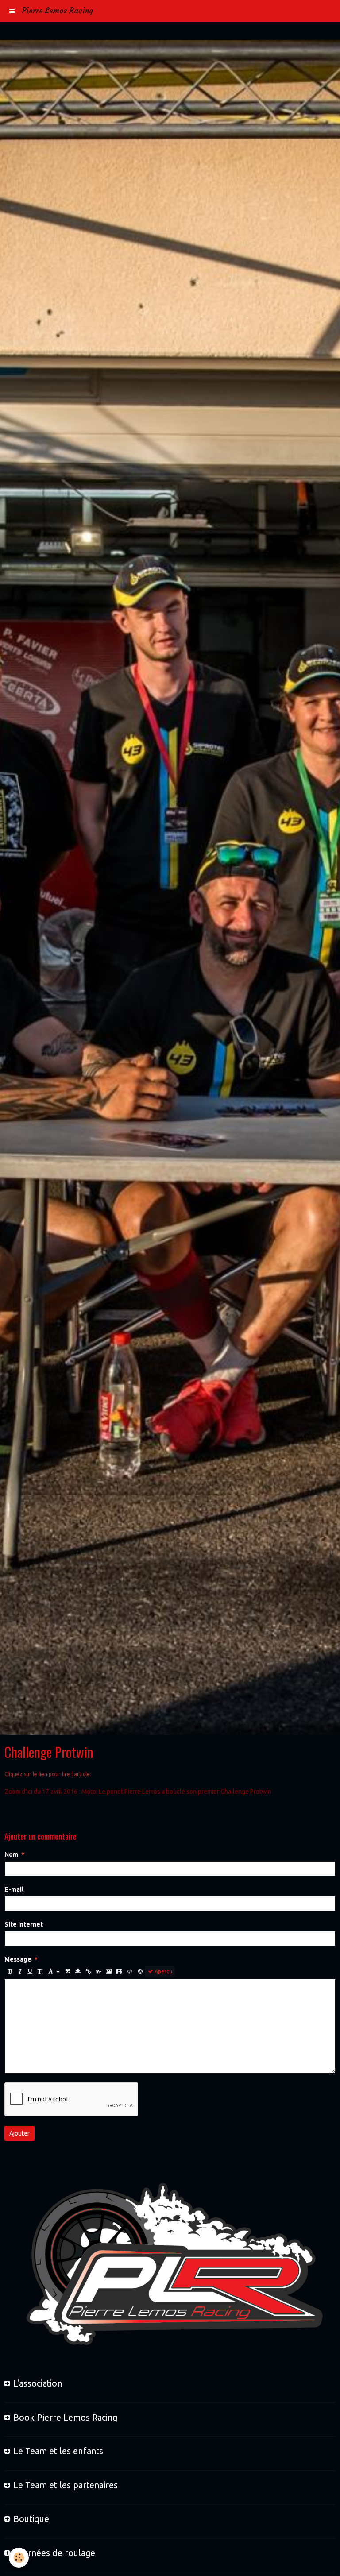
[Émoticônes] (140, 1971)
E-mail (14, 1889)
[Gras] (10, 1971)
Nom (11, 1854)
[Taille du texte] (40, 1971)
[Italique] (20, 1971)
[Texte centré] (78, 1971)
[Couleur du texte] (54, 1971)
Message (18, 1959)
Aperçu (163, 1971)
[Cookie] (19, 2558)
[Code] (130, 1971)
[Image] (109, 1971)
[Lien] (88, 1971)
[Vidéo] (119, 1971)
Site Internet (24, 1924)
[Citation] (68, 1971)
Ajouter (19, 2133)
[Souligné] (30, 1971)
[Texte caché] (98, 1971)
